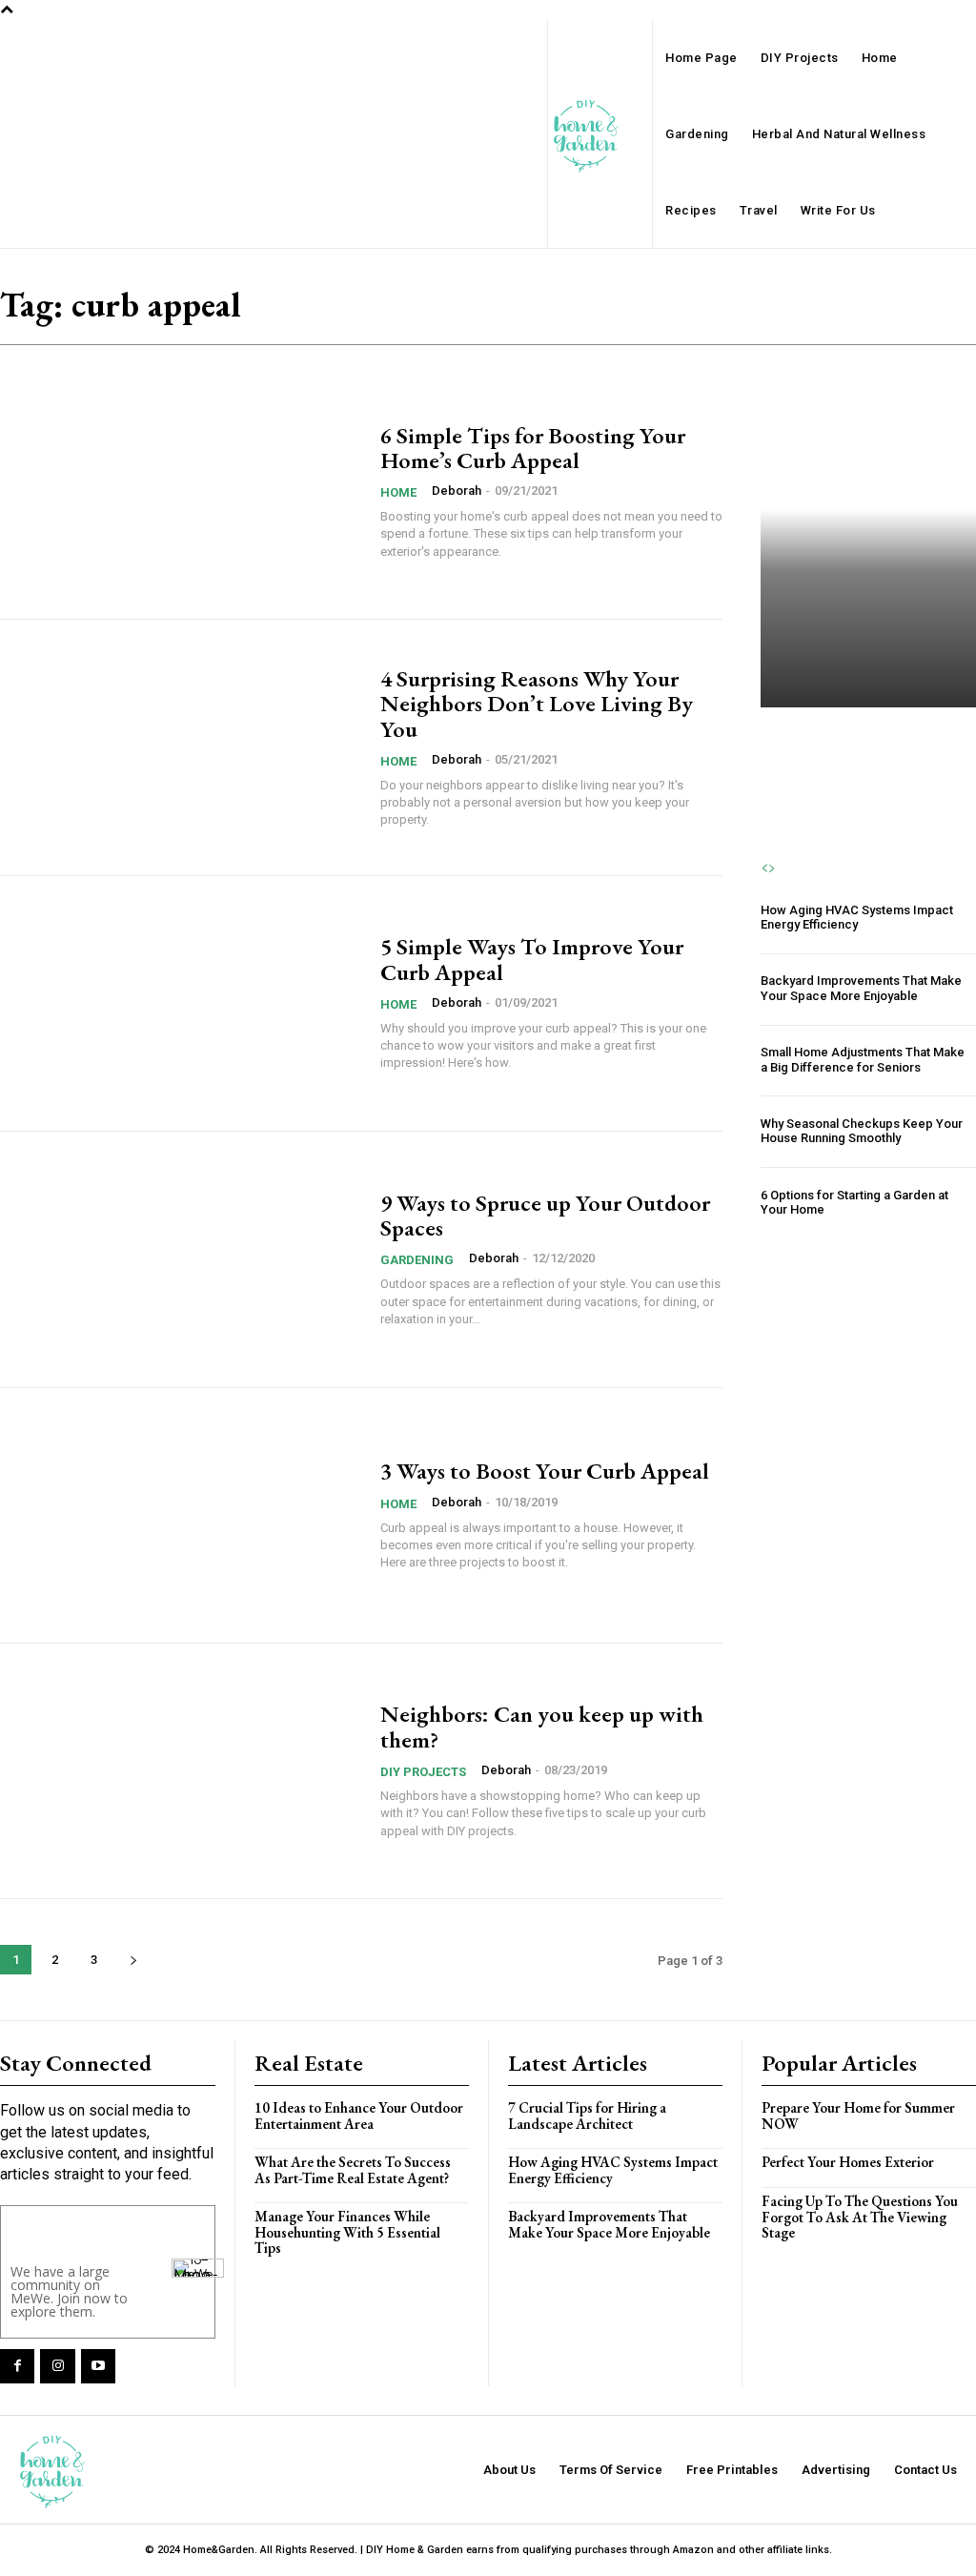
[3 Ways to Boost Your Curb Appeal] (181, 1515)
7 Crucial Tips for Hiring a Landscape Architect (866, 740)
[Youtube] (98, 2366)
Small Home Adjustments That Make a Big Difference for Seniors (863, 1060)
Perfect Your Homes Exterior (848, 2162)
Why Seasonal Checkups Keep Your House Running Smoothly (862, 1131)
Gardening (417, 1260)
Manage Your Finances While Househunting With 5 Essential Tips (347, 2232)
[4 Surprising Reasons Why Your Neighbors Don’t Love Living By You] (181, 747)
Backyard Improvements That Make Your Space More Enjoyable (861, 988)
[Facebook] (17, 2366)
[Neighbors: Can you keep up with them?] (181, 1771)
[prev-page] (764, 869)
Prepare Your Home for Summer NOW (858, 2116)
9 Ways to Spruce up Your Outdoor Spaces (545, 1215)
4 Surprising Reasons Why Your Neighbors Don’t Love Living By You (537, 704)
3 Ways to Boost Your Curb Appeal (545, 1471)
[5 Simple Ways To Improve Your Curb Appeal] (181, 1003)
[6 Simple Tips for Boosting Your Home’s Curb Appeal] (181, 491)
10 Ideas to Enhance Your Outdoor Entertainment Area (359, 2116)
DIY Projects (423, 1772)
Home (398, 492)
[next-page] (133, 1960)
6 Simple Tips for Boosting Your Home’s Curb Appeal (533, 448)
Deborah (457, 491)
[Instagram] (57, 2366)
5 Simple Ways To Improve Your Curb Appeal (532, 959)
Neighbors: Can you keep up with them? (542, 1726)
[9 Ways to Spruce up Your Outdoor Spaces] (181, 1259)
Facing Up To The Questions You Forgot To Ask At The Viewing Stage (860, 2217)
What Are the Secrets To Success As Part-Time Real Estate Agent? (353, 2170)
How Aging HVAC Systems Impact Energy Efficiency (857, 918)
